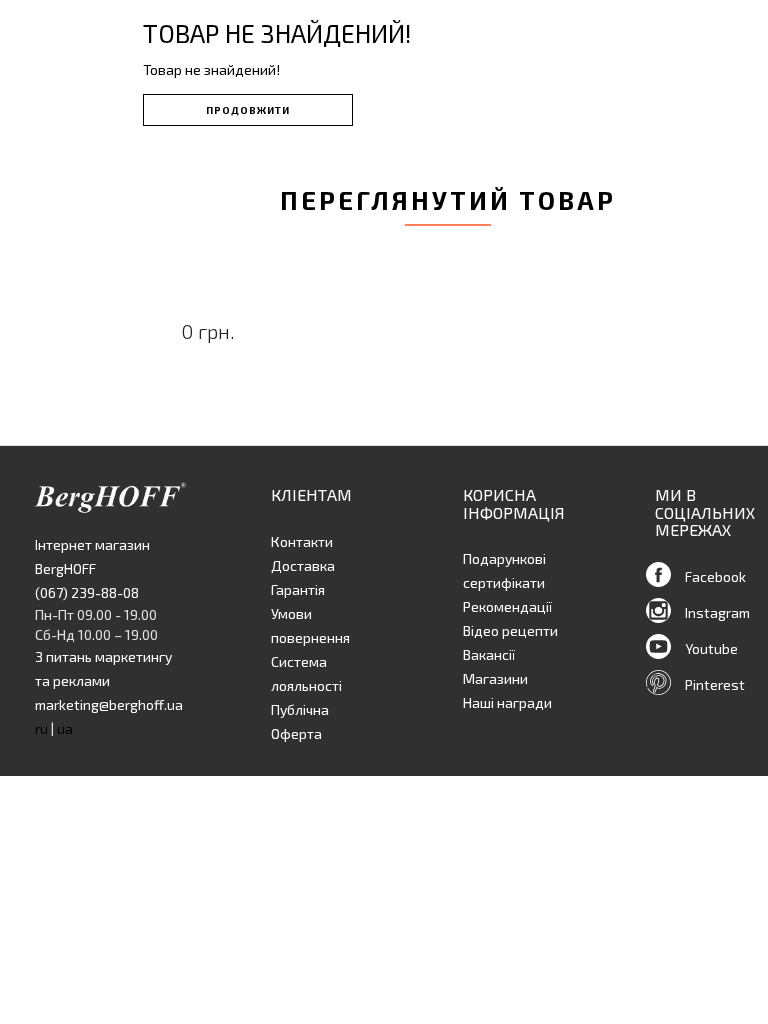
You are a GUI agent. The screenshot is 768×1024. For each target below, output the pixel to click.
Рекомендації (507, 606)
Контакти (302, 541)
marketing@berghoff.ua (109, 704)
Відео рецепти (510, 630)
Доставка (303, 565)
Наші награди (507, 702)
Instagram (717, 612)
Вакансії (489, 654)
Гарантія (298, 589)
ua (65, 728)
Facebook (715, 576)
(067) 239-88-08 (87, 592)
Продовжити (248, 110)
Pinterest (715, 684)
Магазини (495, 678)
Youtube (711, 648)
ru (41, 728)
